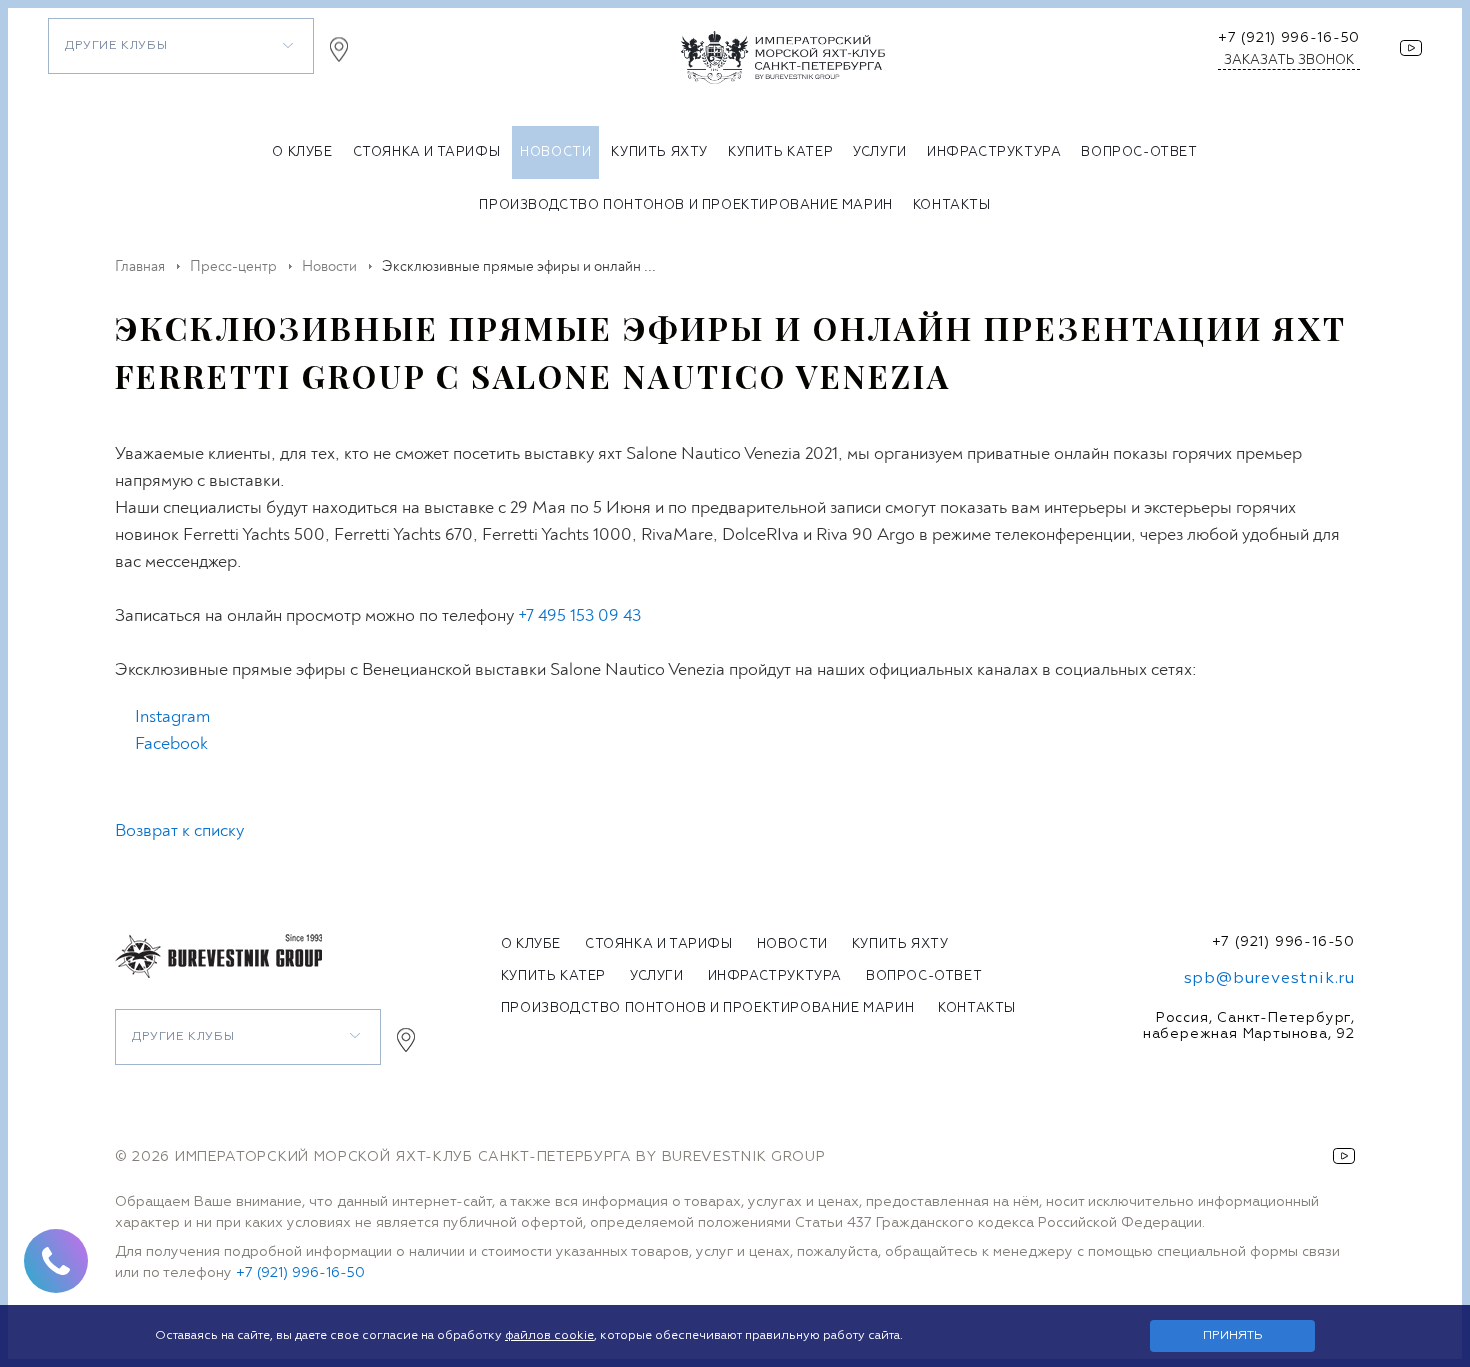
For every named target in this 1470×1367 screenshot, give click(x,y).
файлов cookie (549, 1336)
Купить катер (780, 152)
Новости (555, 152)
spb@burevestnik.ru (1269, 979)
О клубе (302, 152)
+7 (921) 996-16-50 (1289, 38)
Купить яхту (659, 152)
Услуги (880, 152)
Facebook (171, 743)
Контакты (952, 205)
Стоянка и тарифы (427, 152)
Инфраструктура (994, 152)
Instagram (172, 716)
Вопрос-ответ (1139, 152)
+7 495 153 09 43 (579, 615)
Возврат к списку (179, 830)
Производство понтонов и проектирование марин (685, 205)
